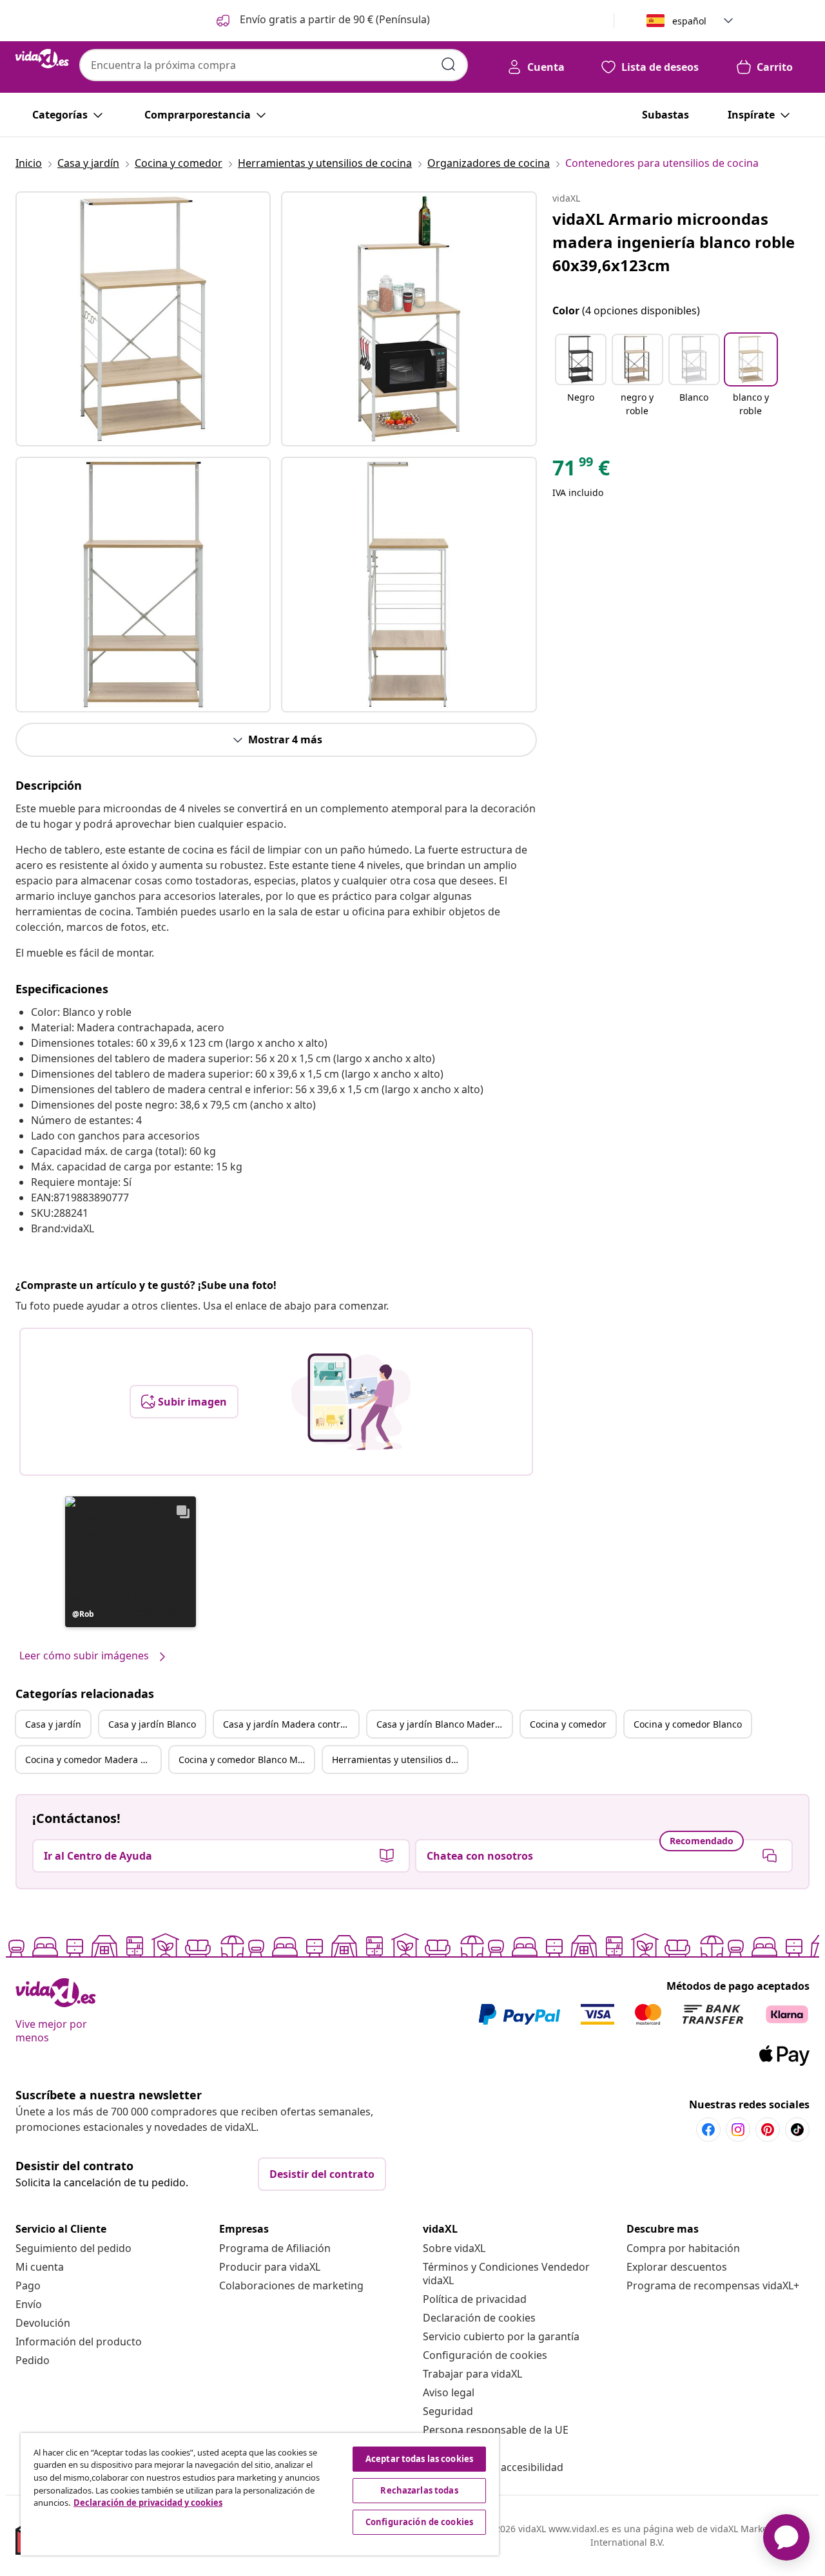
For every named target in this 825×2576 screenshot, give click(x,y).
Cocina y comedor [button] (568, 1724)
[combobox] (274, 65)
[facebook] (708, 2130)
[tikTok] (797, 2130)
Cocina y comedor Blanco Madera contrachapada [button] (246, 1760)
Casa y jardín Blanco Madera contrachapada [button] (444, 1724)
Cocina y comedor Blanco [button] (688, 1724)
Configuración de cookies (485, 2355)
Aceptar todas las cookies (419, 2459)
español (689, 21)
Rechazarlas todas (419, 2490)
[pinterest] (768, 2130)
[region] (260, 2494)
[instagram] (738, 2130)
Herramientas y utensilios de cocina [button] (400, 1760)
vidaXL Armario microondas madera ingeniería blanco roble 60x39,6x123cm (674, 242)
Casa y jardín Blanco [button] (152, 1724)
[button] (322, 21)
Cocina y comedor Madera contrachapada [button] (93, 1760)
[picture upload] (351, 1402)
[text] (581, 471)
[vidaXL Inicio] (42, 59)
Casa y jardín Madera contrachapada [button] (291, 1724)
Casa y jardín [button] (53, 1724)
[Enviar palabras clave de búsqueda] (449, 64)
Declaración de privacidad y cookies (148, 2503)
